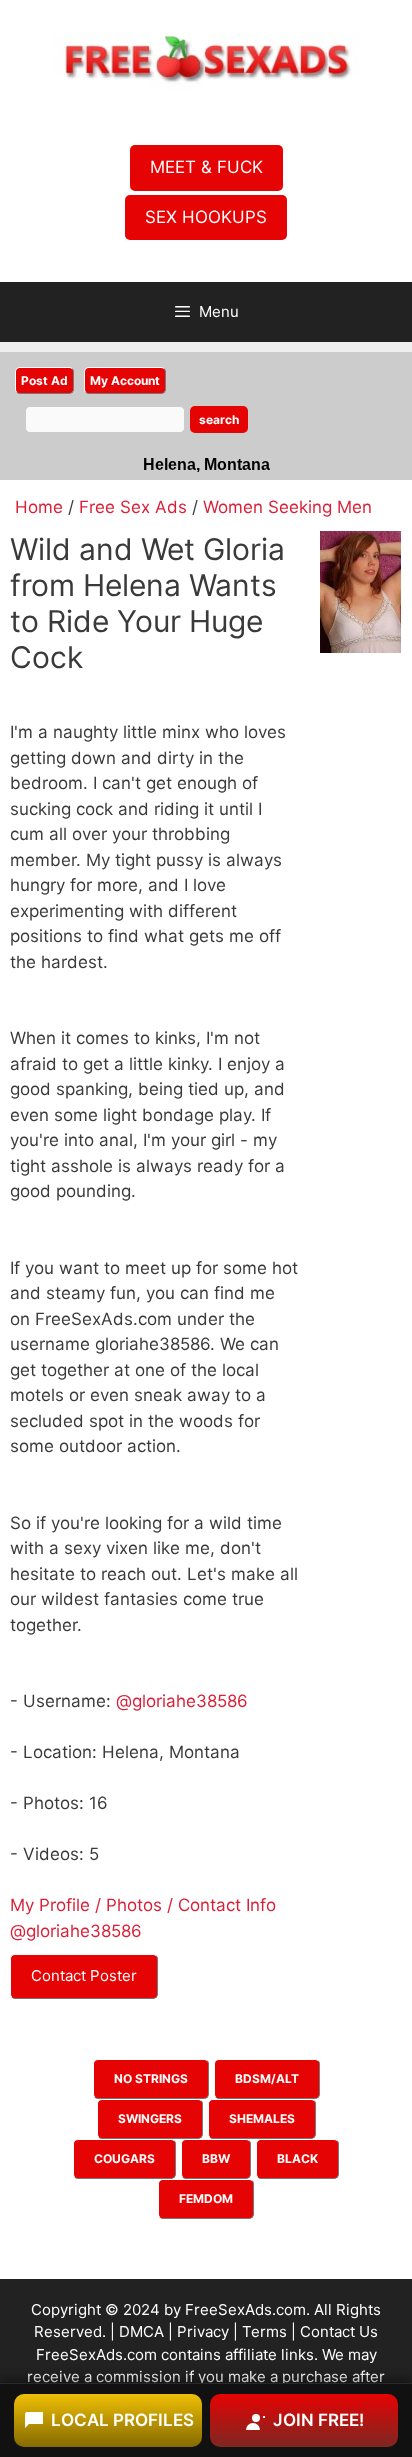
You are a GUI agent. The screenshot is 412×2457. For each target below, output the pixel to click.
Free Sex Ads (133, 507)
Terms (264, 2331)
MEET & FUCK (206, 167)
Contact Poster (84, 1975)
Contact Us (339, 2331)
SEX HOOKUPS (206, 217)
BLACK (297, 2158)
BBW (216, 2158)
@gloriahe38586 (182, 1701)
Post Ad (44, 380)
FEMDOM (206, 2198)
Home (39, 507)
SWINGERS (150, 2118)
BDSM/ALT (267, 2078)
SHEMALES (262, 2118)
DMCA (141, 2331)
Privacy (203, 2331)
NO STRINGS (151, 2078)
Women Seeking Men (287, 507)
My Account (125, 380)
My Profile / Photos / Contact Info (143, 1905)
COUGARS (124, 2158)
